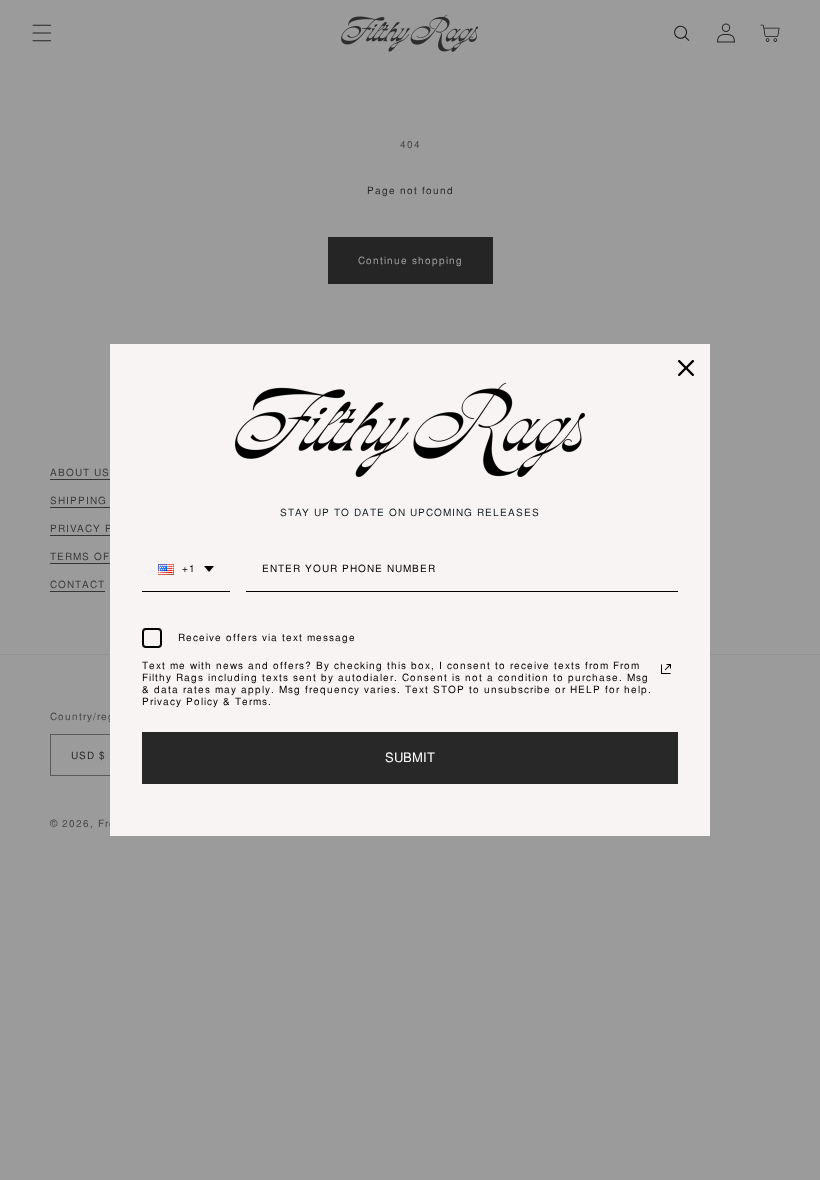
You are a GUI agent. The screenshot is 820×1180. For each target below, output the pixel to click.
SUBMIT (410, 757)
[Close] (686, 368)
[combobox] (186, 577)
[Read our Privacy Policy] (666, 669)
